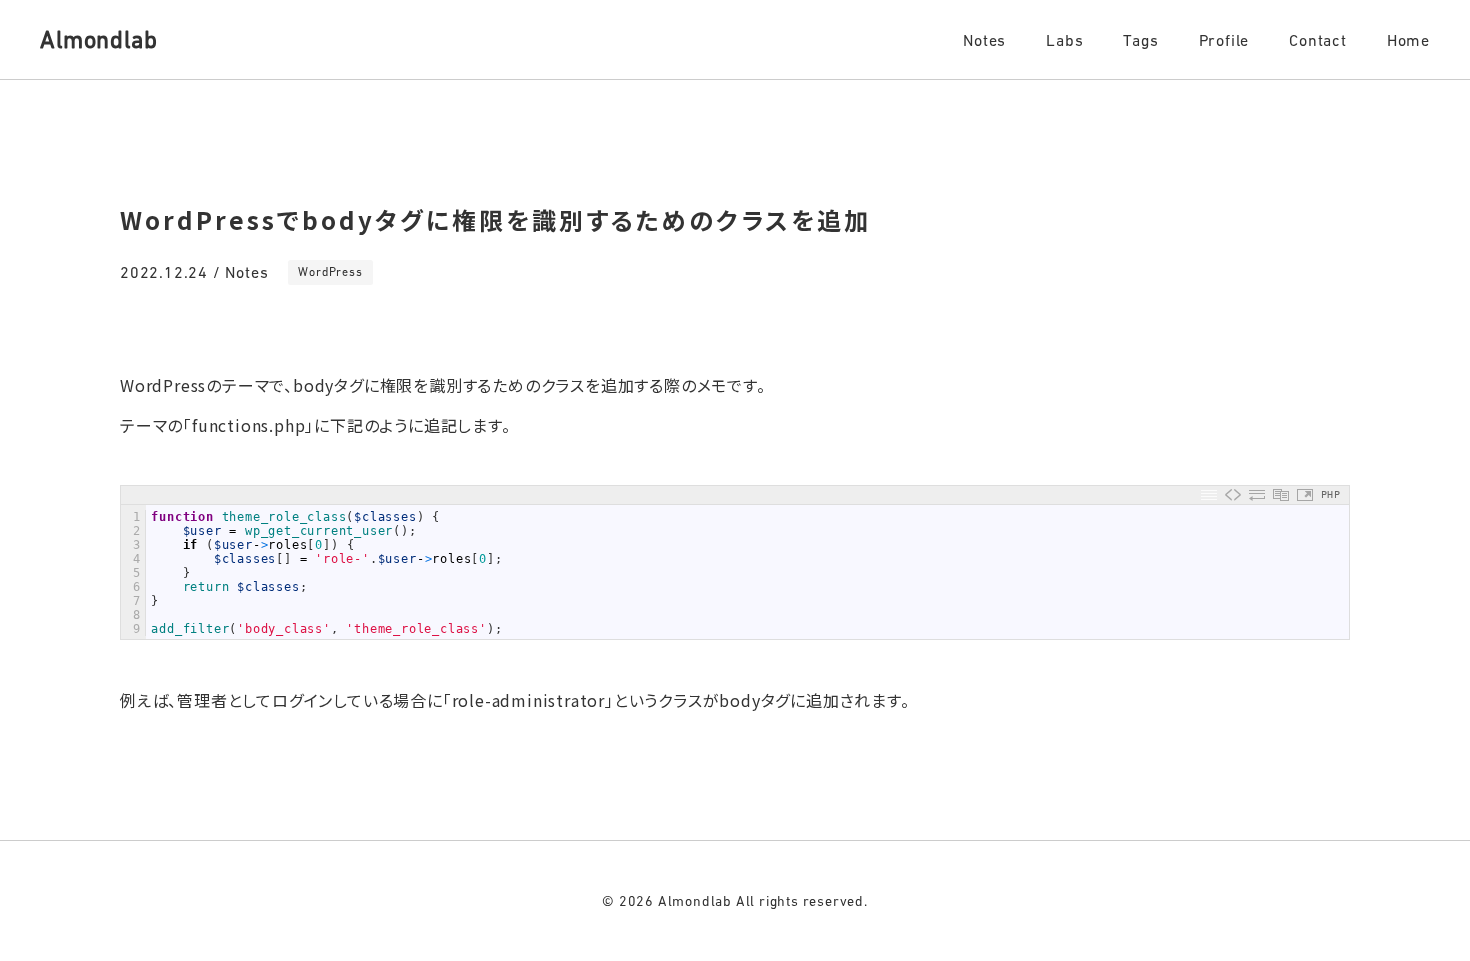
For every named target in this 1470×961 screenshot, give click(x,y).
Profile (1224, 40)
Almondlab (98, 39)
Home (1408, 40)
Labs (1064, 40)
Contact (1318, 40)
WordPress (330, 272)
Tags (1140, 40)
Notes (984, 40)
